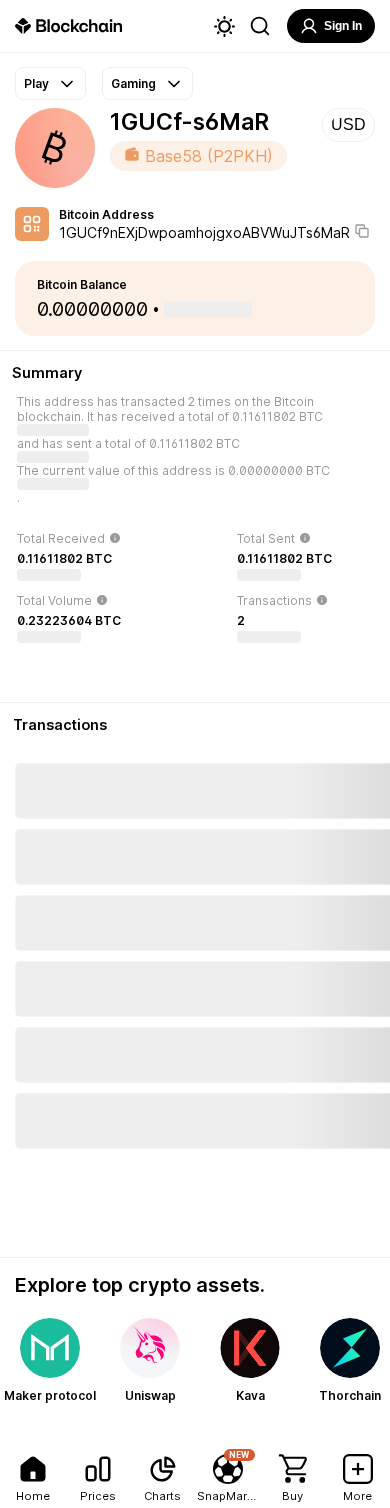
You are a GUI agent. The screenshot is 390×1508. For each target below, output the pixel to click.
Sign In (343, 26)
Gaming (133, 83)
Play (36, 83)
